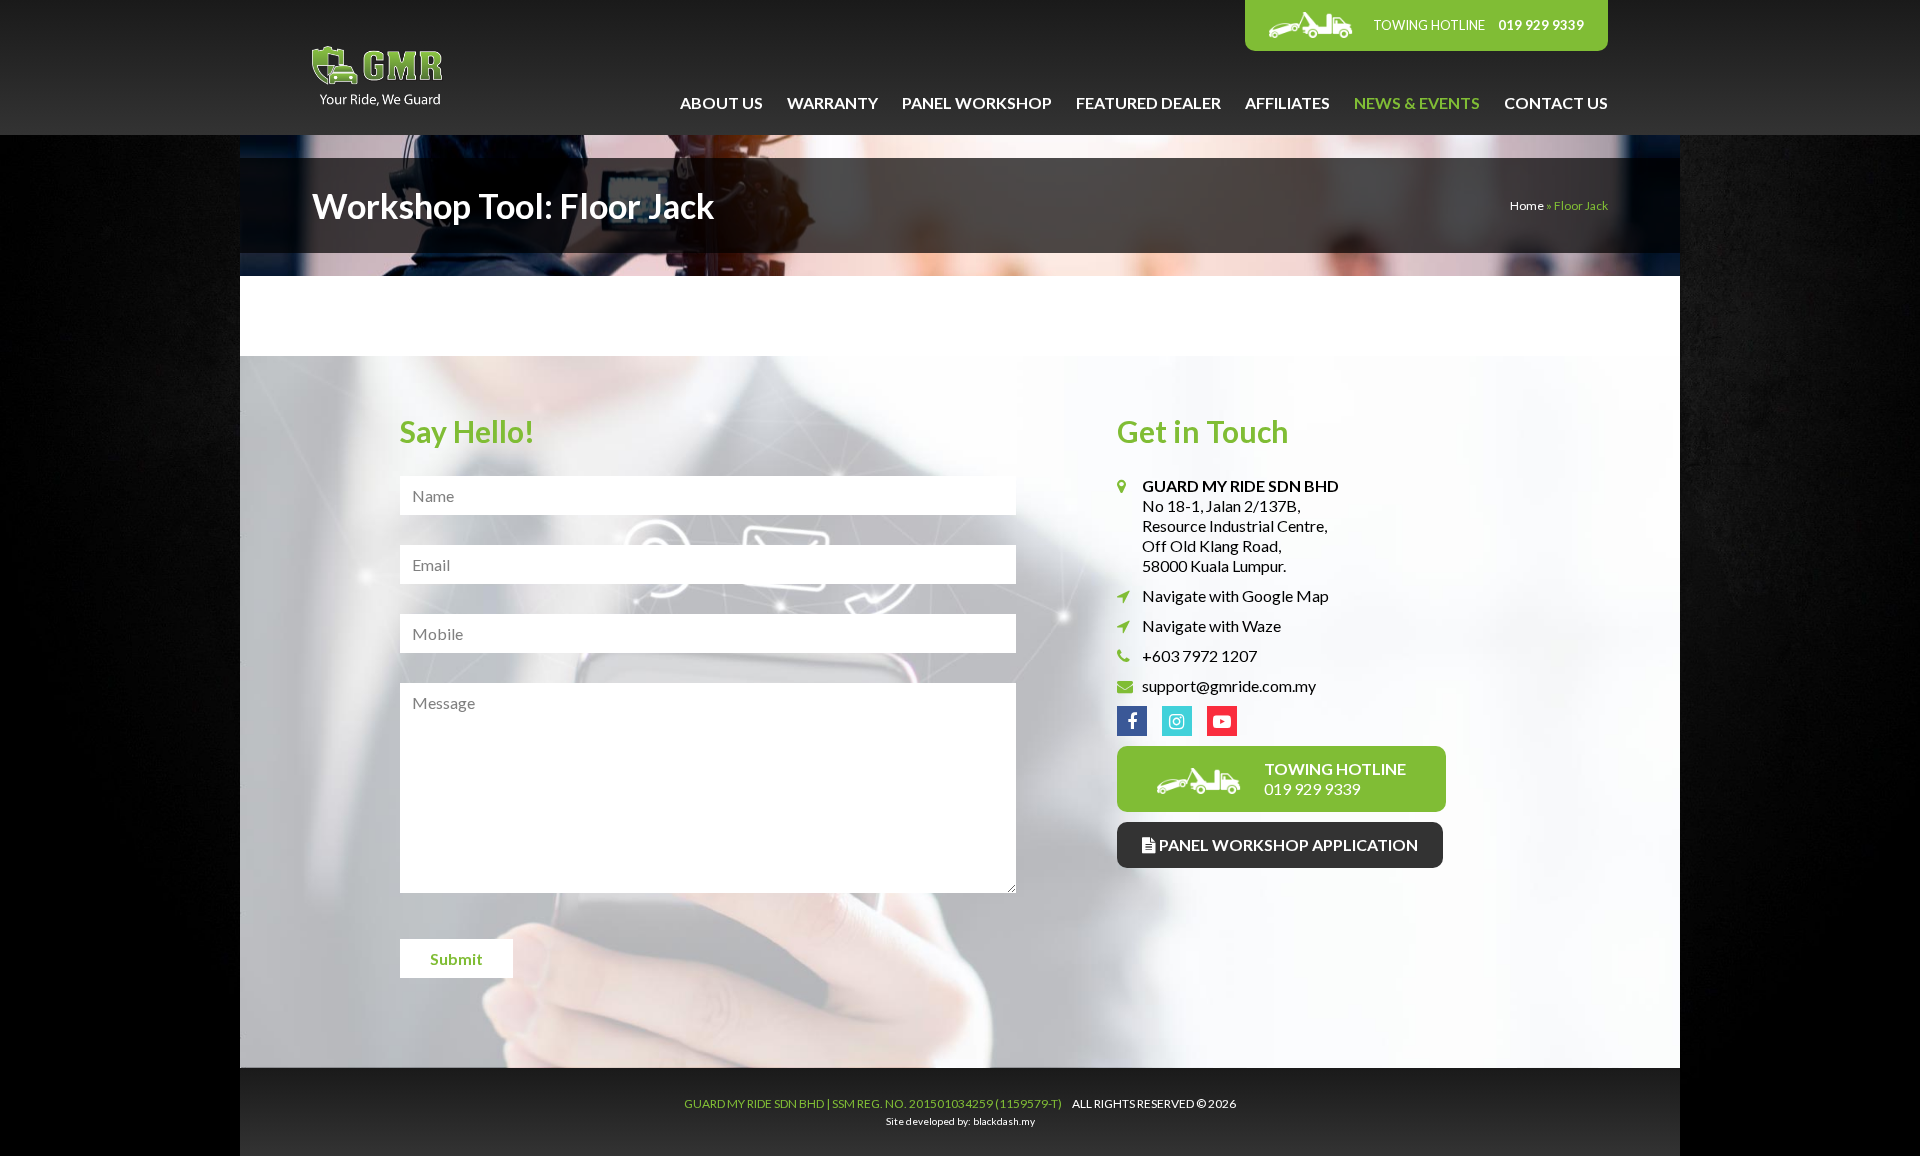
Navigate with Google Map (1235, 595)
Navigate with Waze (1211, 625)
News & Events (1417, 102)
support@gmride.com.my (1229, 685)
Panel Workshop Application (1287, 844)
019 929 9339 (1478, 25)
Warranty (832, 102)
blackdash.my (1004, 1121)
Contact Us (1556, 102)
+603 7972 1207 (1199, 655)
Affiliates (1287, 102)
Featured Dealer (1148, 102)
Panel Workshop (977, 102)
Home (1527, 205)
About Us (721, 102)
